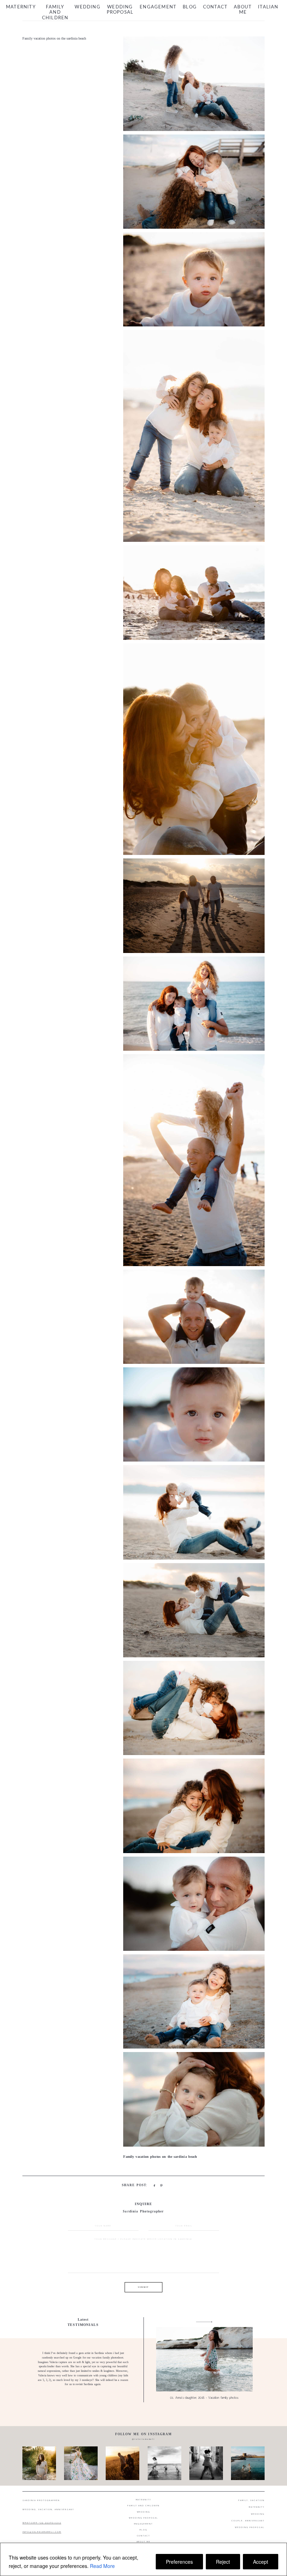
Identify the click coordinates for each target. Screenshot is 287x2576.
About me (243, 10)
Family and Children (55, 13)
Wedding (87, 7)
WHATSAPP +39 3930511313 (42, 2523)
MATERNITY (257, 2507)
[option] (143, 2360)
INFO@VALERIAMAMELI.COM (42, 2532)
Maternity (21, 7)
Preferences (179, 2562)
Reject (223, 2562)
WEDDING (258, 2514)
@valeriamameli (143, 2439)
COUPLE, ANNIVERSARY (248, 2521)
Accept (261, 2562)
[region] (143, 2559)
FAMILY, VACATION (251, 2500)
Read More (102, 2566)
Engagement (158, 7)
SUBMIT (143, 2287)
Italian (268, 7)
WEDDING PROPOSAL (250, 2527)
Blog (190, 7)
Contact (215, 7)
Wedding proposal (120, 10)
